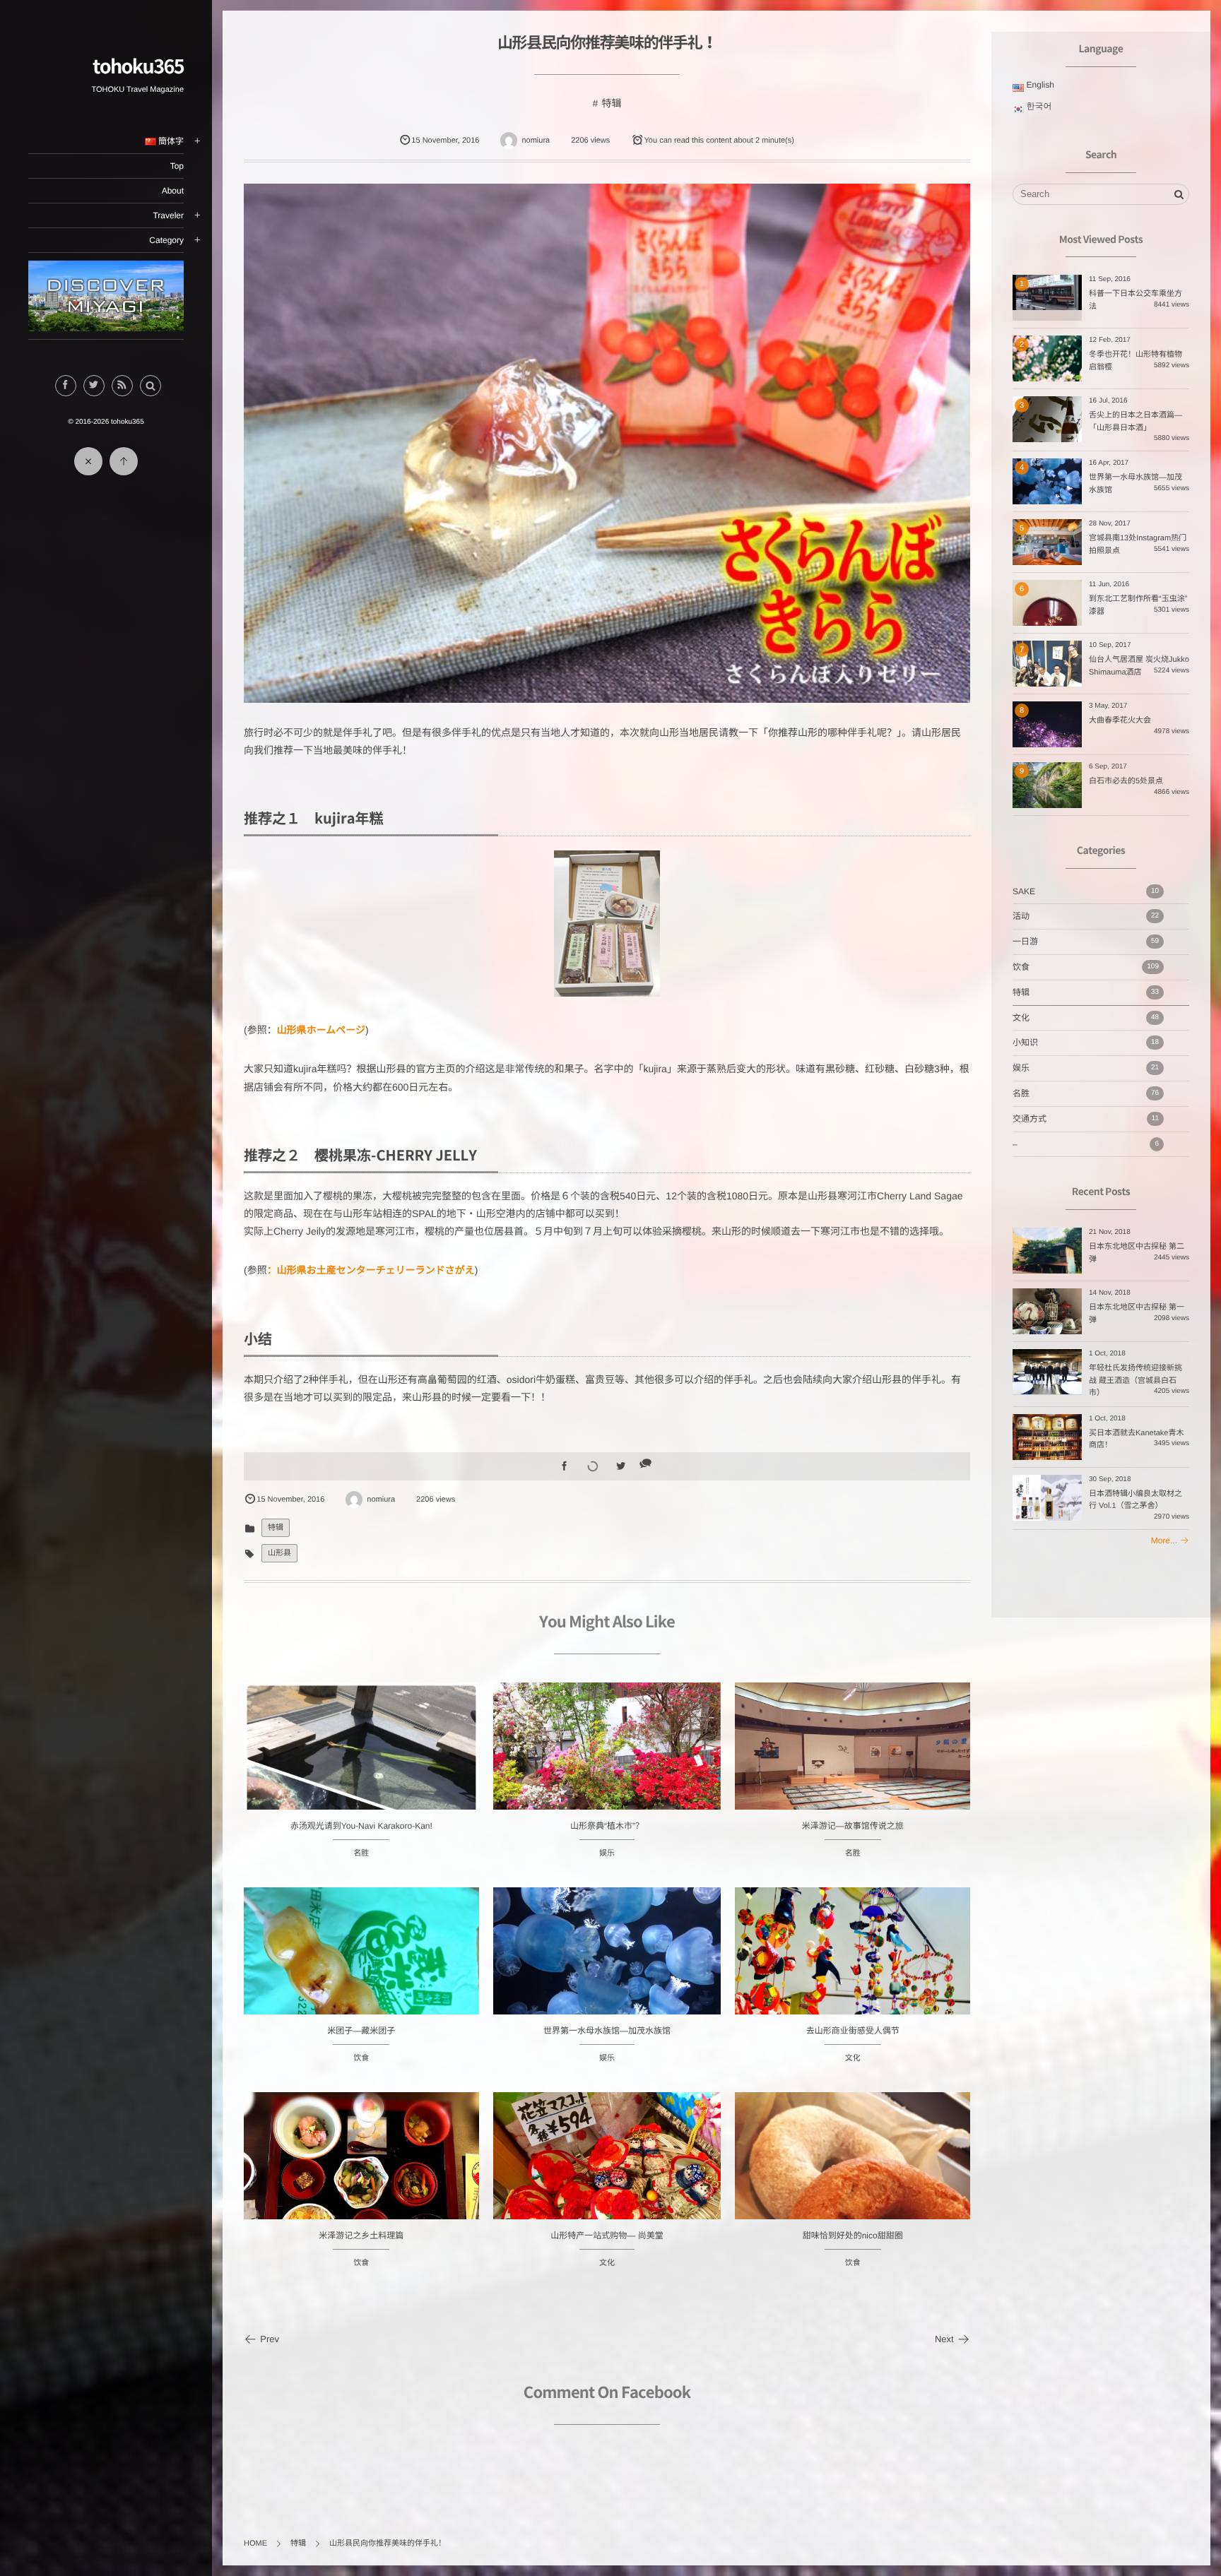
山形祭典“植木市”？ (607, 1826)
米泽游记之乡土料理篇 (361, 2236)
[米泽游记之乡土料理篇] (361, 2180)
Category (166, 240)
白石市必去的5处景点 (1126, 781)
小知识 (1086, 1043)
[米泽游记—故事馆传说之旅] (853, 1770)
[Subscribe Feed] (122, 386)
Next (944, 2339)
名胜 (361, 1853)
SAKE (1086, 891)
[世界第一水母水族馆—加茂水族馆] (607, 1973)
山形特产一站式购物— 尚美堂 (607, 2236)
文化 (853, 2058)
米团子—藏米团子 (361, 2031)
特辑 (611, 103)
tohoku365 (138, 66)
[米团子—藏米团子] (361, 1975)
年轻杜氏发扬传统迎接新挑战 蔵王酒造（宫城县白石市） (1136, 1381)
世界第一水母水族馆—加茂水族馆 (607, 2031)
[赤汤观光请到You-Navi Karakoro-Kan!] (361, 1800)
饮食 (361, 2058)
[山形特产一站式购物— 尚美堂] (607, 2178)
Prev (270, 2339)
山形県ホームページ (321, 1030)
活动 (1086, 916)
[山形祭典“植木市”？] (607, 1768)
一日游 (1086, 942)
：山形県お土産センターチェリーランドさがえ (371, 1270)
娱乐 (607, 1853)
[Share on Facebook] (66, 386)
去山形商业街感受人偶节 (853, 2031)
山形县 (279, 1553)
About (173, 191)
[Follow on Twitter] (94, 386)
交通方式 (1086, 1119)
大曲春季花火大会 (1120, 720)
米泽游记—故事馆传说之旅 (853, 1826)
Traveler (168, 215)
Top (177, 166)
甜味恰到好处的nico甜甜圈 (853, 2236)
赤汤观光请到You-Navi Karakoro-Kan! (361, 1826)
